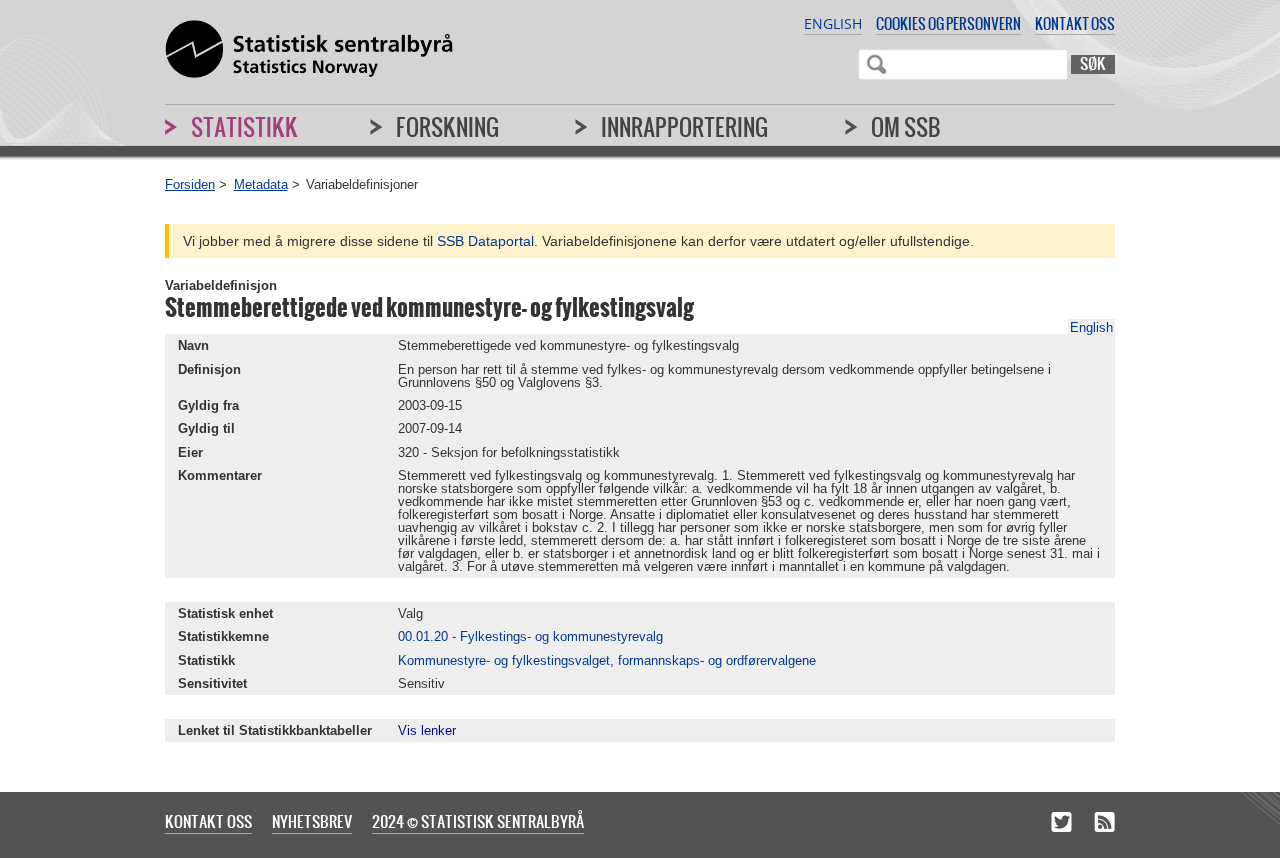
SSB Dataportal (485, 241)
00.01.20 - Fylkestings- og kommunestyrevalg (530, 636)
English (833, 23)
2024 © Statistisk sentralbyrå (478, 821)
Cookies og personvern (948, 23)
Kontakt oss (1075, 23)
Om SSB (906, 127)
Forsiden (190, 184)
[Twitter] (1061, 823)
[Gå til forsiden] (309, 50)
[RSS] (1104, 823)
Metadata (261, 184)
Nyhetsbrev (312, 821)
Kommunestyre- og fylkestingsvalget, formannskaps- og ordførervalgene (607, 660)
